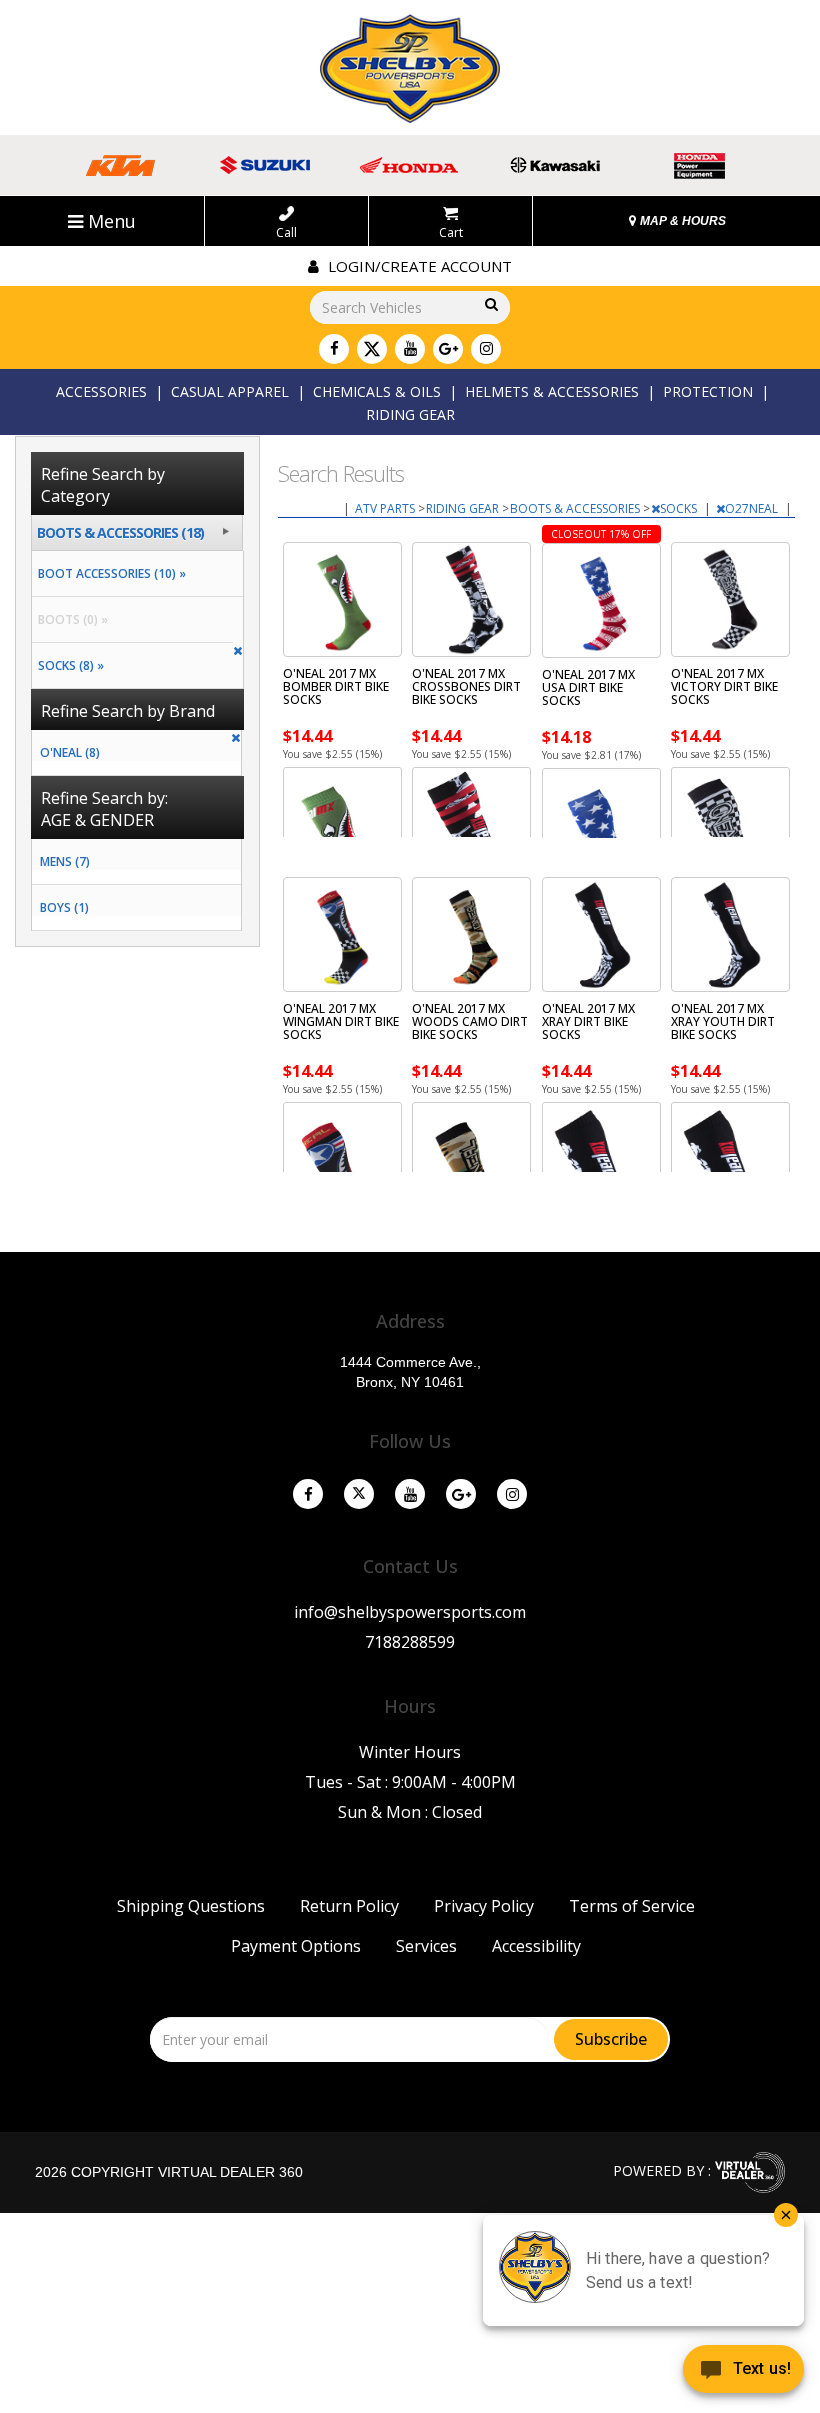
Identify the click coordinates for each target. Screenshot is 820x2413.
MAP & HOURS (681, 221)
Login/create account (418, 266)
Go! (490, 305)
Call (286, 232)
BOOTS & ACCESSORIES (576, 508)
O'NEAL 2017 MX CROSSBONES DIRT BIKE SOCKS (466, 686)
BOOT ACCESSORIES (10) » (109, 573)
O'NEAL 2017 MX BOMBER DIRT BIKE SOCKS (336, 686)
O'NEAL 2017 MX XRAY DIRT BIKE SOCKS (588, 1021)
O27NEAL (753, 508)
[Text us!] (743, 2373)
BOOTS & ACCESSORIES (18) (120, 532)
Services (426, 1946)
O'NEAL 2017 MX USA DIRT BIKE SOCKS (588, 687)
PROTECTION (708, 391)
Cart (451, 232)
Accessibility (536, 1946)
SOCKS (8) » (68, 665)
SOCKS (680, 508)
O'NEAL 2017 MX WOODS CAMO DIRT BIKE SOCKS (470, 1021)
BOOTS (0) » (70, 619)
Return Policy (349, 1906)
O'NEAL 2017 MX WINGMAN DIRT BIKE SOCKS (341, 1021)
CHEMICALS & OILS (377, 391)
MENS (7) (65, 861)
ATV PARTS (386, 508)
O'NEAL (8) (70, 752)
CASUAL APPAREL (230, 391)
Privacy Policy (484, 1906)
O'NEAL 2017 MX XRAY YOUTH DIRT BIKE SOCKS (723, 1021)
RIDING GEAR (410, 414)
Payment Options (296, 1946)
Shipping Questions (191, 1906)
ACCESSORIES (101, 391)
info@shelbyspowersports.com (410, 1612)
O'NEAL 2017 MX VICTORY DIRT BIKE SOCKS (724, 686)
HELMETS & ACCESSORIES (552, 391)
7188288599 (410, 1642)
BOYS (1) (64, 907)
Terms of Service (632, 1906)
